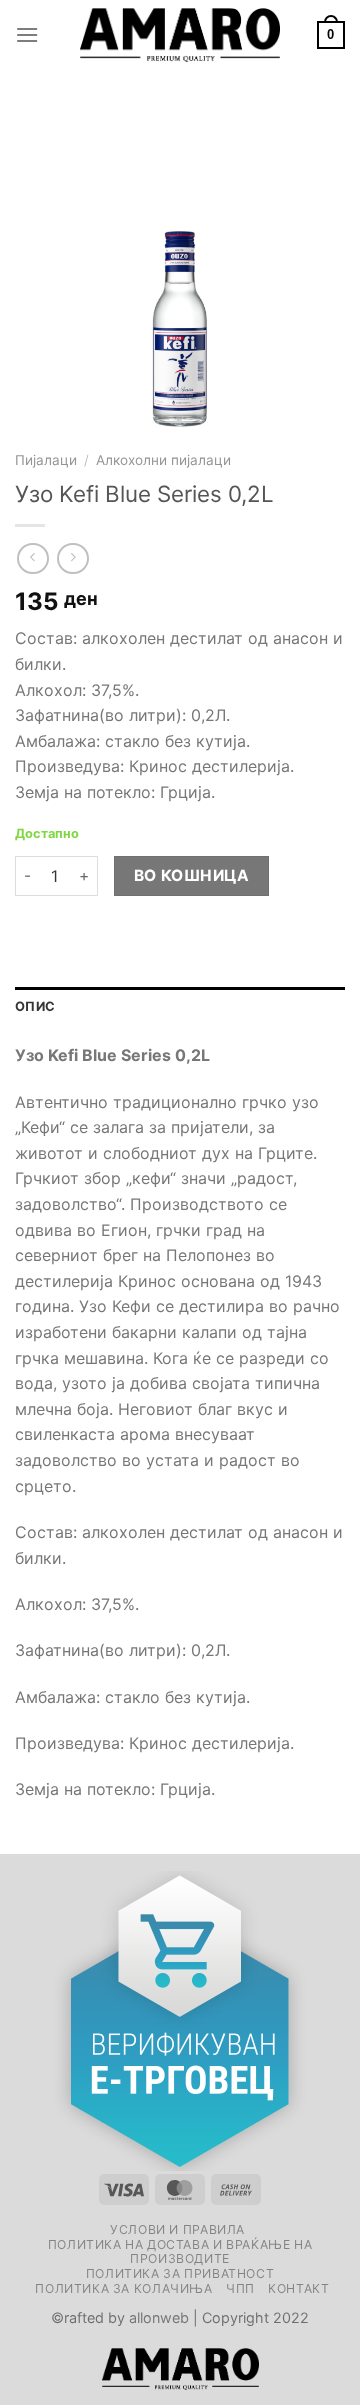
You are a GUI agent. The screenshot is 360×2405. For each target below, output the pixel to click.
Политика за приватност (180, 2273)
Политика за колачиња (123, 2288)
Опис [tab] (35, 1006)
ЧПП (240, 2288)
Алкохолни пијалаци (163, 460)
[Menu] (27, 34)
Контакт (298, 2288)
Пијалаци (46, 460)
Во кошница (192, 875)
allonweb (159, 2317)
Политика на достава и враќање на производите (180, 2252)
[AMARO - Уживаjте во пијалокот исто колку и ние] (180, 35)
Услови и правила (177, 2229)
